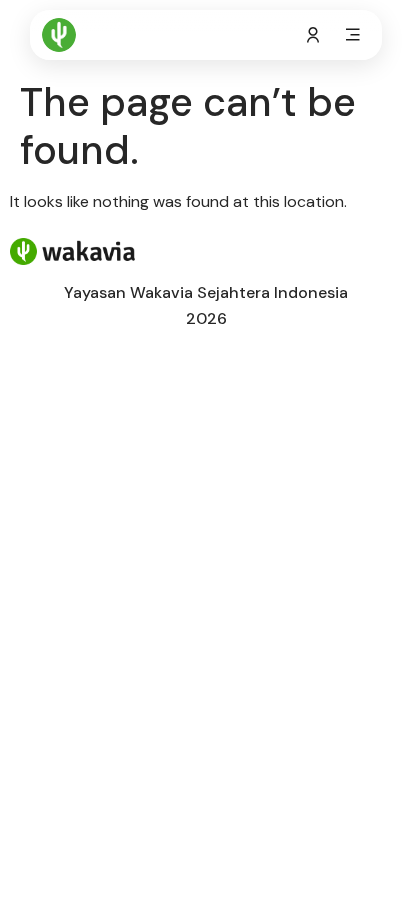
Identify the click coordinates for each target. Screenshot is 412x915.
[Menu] (353, 35)
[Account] (313, 35)
